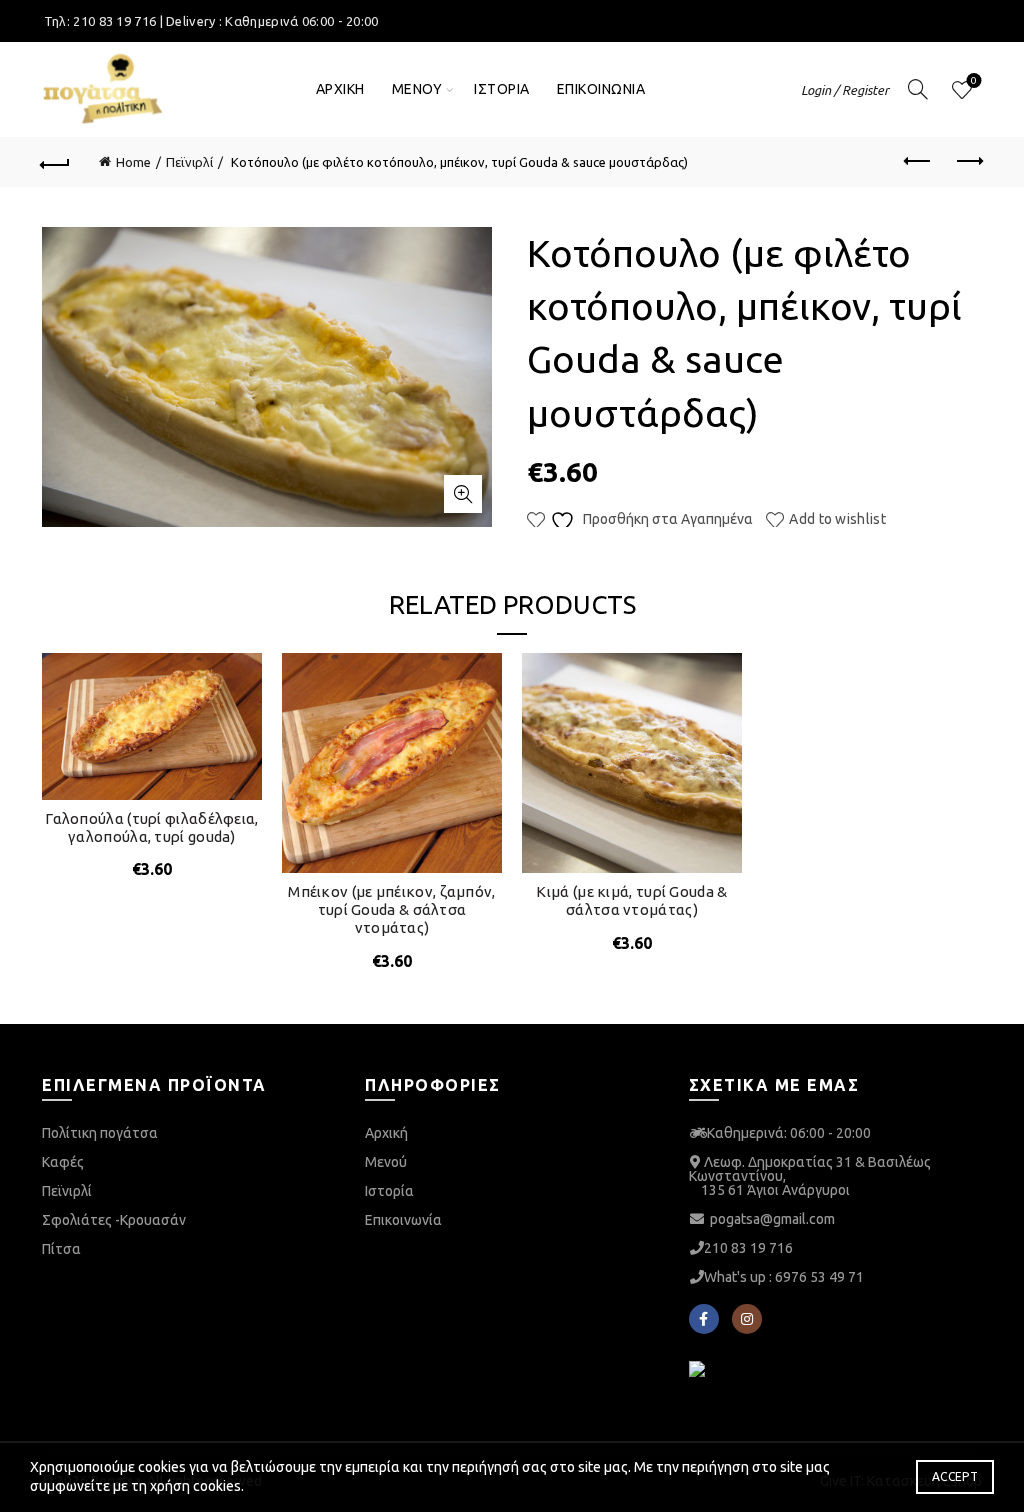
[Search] (918, 89)
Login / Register (845, 90)
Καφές (63, 1162)
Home (133, 162)
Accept (955, 1476)
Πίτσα (61, 1249)
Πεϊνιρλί (189, 162)
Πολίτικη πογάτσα (100, 1133)
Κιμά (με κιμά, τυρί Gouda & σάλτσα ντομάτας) (631, 900)
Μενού (386, 1162)
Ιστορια (502, 89)
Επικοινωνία (403, 1220)
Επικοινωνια (601, 89)
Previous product (918, 162)
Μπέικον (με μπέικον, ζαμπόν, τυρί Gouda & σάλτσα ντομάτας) (391, 909)
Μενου (417, 89)
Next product (968, 162)
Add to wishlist (837, 519)
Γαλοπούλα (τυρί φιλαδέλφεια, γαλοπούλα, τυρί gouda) (151, 827)
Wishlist (974, 80)
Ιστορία (389, 1191)
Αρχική (386, 1133)
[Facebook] (704, 1319)
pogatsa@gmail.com (772, 1219)
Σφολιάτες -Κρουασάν (114, 1220)
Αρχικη (340, 89)
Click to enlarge (463, 494)
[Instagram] (747, 1319)
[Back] (56, 162)
